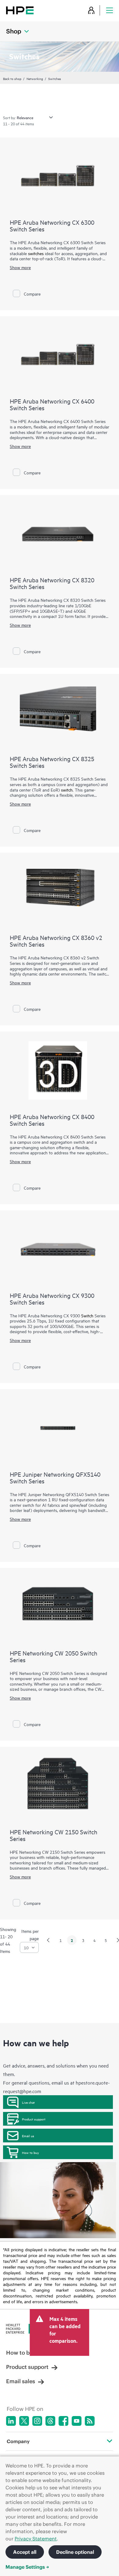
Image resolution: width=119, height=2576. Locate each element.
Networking (35, 78)
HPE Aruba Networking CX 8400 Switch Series (52, 1120)
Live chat (28, 2102)
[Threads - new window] (50, 2421)
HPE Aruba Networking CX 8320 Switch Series (52, 583)
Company (18, 2441)
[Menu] (110, 10)
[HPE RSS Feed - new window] (90, 2421)
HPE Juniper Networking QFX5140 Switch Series (55, 1477)
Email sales (21, 2381)
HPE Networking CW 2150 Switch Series (54, 1835)
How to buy (30, 2152)
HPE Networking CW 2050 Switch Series (54, 1656)
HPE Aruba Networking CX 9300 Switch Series (52, 1299)
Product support (34, 2119)
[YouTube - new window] (77, 2421)
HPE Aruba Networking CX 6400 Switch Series (52, 404)
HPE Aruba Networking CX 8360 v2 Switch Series (56, 941)
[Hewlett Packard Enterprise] (20, 10)
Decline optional (75, 2552)
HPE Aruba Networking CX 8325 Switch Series (52, 762)
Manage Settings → (27, 2567)
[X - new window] (24, 2421)
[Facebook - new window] (63, 2421)
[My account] (91, 10)
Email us (28, 2136)
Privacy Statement (36, 2539)
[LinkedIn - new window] (11, 2421)
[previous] (48, 1940)
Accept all (25, 2552)
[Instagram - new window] (37, 2421)
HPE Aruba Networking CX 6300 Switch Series (52, 225)
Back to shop (12, 78)
